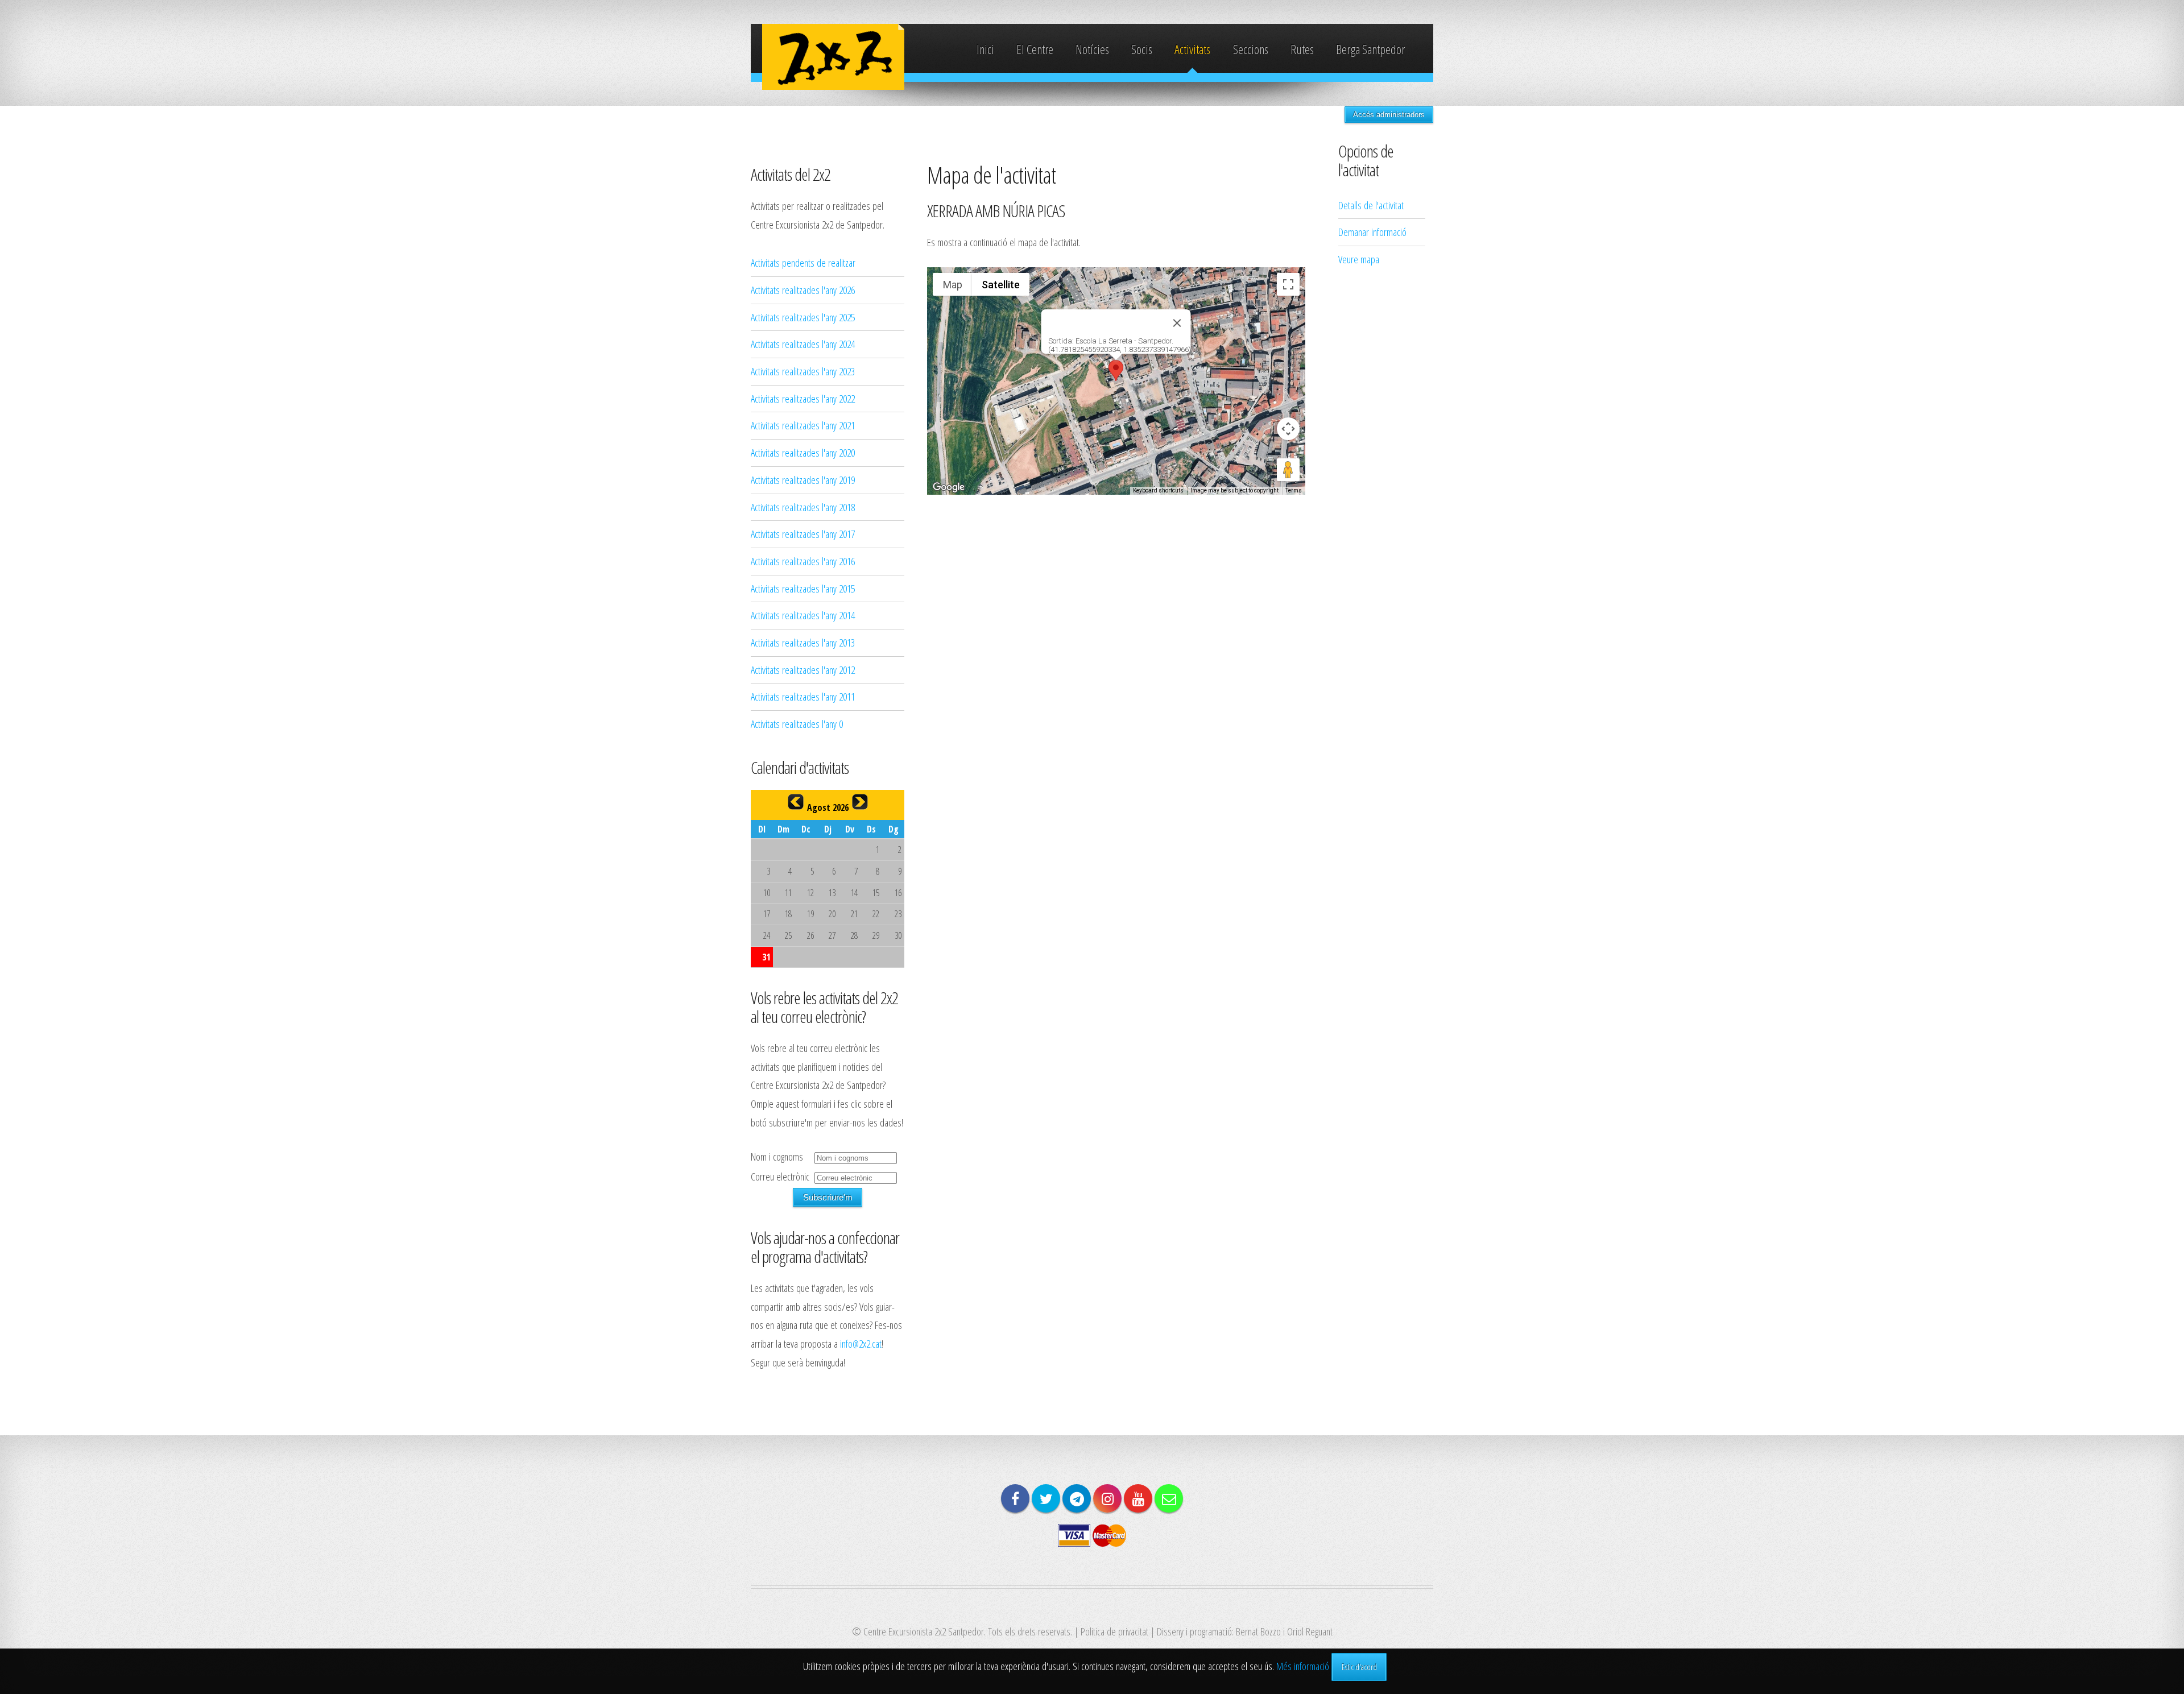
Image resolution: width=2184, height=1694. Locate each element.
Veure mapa (1359, 259)
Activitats (1192, 49)
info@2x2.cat (861, 1343)
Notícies (1092, 49)
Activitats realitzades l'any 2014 (803, 615)
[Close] (1177, 323)
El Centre (1035, 49)
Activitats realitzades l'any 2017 (803, 534)
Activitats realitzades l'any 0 (797, 724)
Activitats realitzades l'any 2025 (803, 317)
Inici (985, 49)
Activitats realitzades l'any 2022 (803, 398)
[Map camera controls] (1288, 429)
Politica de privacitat (1114, 1631)
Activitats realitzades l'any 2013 (803, 642)
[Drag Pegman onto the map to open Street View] (1288, 470)
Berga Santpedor (1370, 49)
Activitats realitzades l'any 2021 (803, 425)
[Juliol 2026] (796, 802)
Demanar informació (1372, 232)
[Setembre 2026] (860, 802)
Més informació (1303, 1666)
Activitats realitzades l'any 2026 (803, 290)
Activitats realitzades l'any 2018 (803, 507)
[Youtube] (1138, 1498)
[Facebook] (1015, 1498)
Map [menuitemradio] (953, 285)
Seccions (1251, 49)
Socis (1142, 49)
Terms (1294, 490)
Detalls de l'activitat (1371, 205)
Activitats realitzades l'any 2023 (803, 371)
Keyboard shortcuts (1158, 490)
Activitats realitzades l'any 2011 (803, 696)
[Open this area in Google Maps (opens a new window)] (949, 487)
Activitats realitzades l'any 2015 (803, 588)
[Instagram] (1107, 1498)
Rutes (1302, 49)
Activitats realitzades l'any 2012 (803, 670)
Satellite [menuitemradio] (1001, 285)
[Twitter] (1046, 1498)
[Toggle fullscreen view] (1288, 284)
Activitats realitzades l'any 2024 (803, 344)
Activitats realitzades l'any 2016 (803, 561)
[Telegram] (1077, 1498)
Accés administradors (1389, 115)
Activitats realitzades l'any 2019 (803, 480)
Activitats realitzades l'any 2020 (803, 452)
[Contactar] (1169, 1498)
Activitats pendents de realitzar (803, 262)
